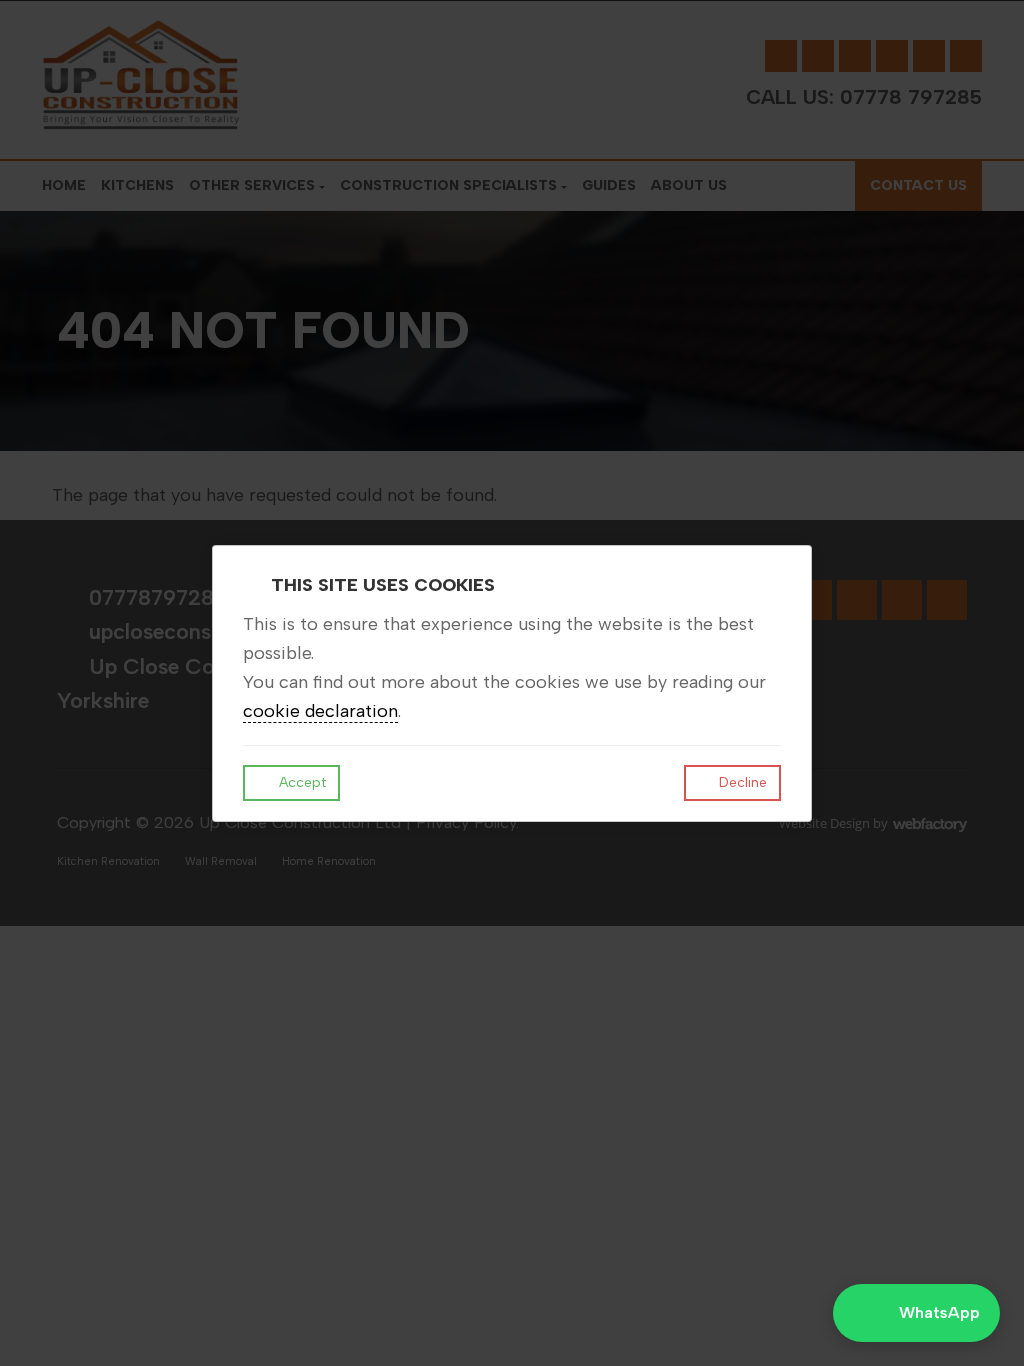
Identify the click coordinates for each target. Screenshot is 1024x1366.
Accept (300, 782)
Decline (741, 782)
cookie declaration (320, 711)
